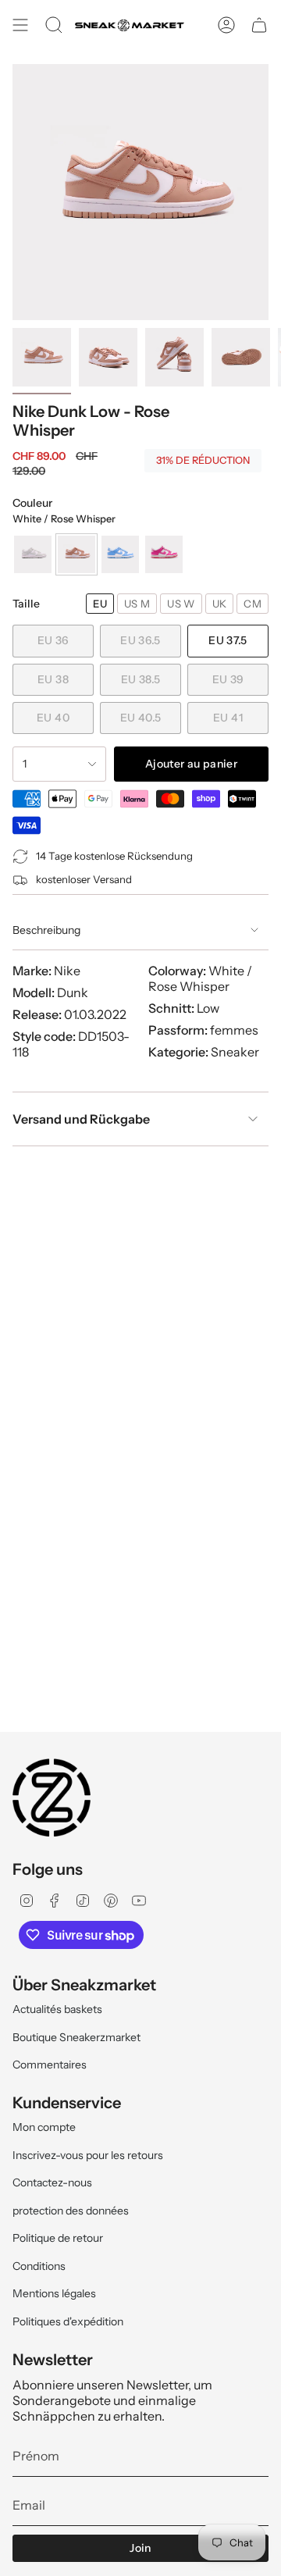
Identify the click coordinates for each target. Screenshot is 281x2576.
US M (137, 604)
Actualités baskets (57, 2009)
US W (181, 604)
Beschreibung (46, 930)
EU (100, 604)
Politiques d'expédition (68, 2321)
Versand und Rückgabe (81, 1119)
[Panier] (259, 25)
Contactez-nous (52, 2182)
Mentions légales (54, 2293)
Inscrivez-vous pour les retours (88, 2155)
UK (220, 604)
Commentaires (50, 2065)
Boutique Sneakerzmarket (76, 2037)
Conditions (39, 2266)
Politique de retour (58, 2238)
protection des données (71, 2211)
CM (253, 604)
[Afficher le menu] (20, 25)
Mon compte (44, 2127)
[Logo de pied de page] (52, 1797)
